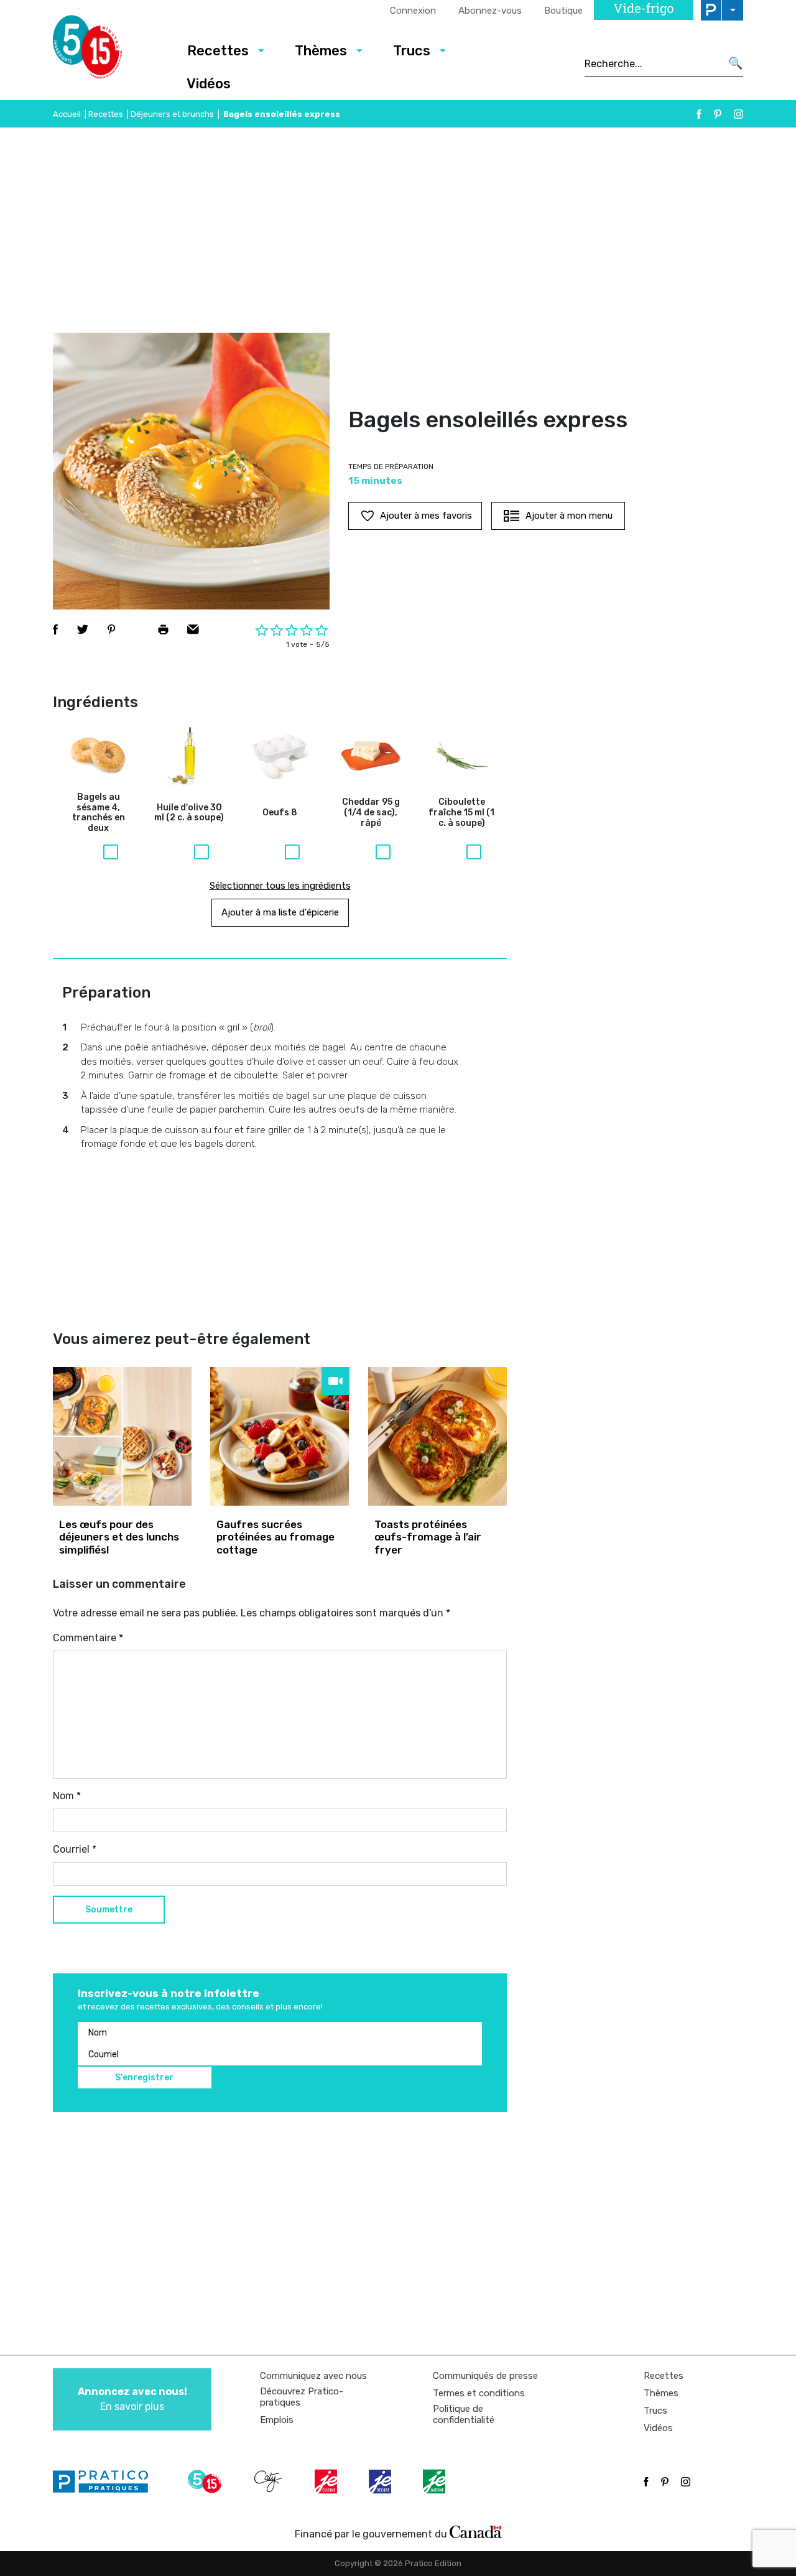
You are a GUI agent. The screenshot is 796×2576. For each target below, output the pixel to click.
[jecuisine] (327, 2481)
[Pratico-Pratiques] (106, 2481)
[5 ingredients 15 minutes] (107, 50)
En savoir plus (132, 2399)
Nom (67, 1796)
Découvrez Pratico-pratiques (302, 2397)
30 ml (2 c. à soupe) (189, 813)
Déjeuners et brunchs (172, 114)
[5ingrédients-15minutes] (206, 2481)
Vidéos (209, 84)
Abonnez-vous (490, 11)
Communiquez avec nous (313, 2376)
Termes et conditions (479, 2393)
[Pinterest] (718, 114)
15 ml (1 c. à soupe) (461, 813)
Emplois (277, 2420)
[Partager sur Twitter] (83, 629)
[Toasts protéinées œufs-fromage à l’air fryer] (437, 1436)
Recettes (218, 51)
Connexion (413, 11)
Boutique (563, 11)
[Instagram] (738, 114)
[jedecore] (381, 2481)
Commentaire (88, 1638)
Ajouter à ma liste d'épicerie (280, 912)
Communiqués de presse (485, 2376)
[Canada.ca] (476, 2531)
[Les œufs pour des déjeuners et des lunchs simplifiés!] (122, 1436)
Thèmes (321, 51)
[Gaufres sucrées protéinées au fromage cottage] (280, 1436)
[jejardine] (435, 2481)
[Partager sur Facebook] (55, 629)
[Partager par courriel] (193, 629)
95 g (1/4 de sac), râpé (371, 813)
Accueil (67, 114)
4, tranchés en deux (99, 813)
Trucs (412, 51)
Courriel (75, 1849)
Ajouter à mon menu (569, 516)
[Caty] (270, 2481)
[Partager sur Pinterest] (111, 629)
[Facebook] (699, 114)
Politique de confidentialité (464, 2414)
